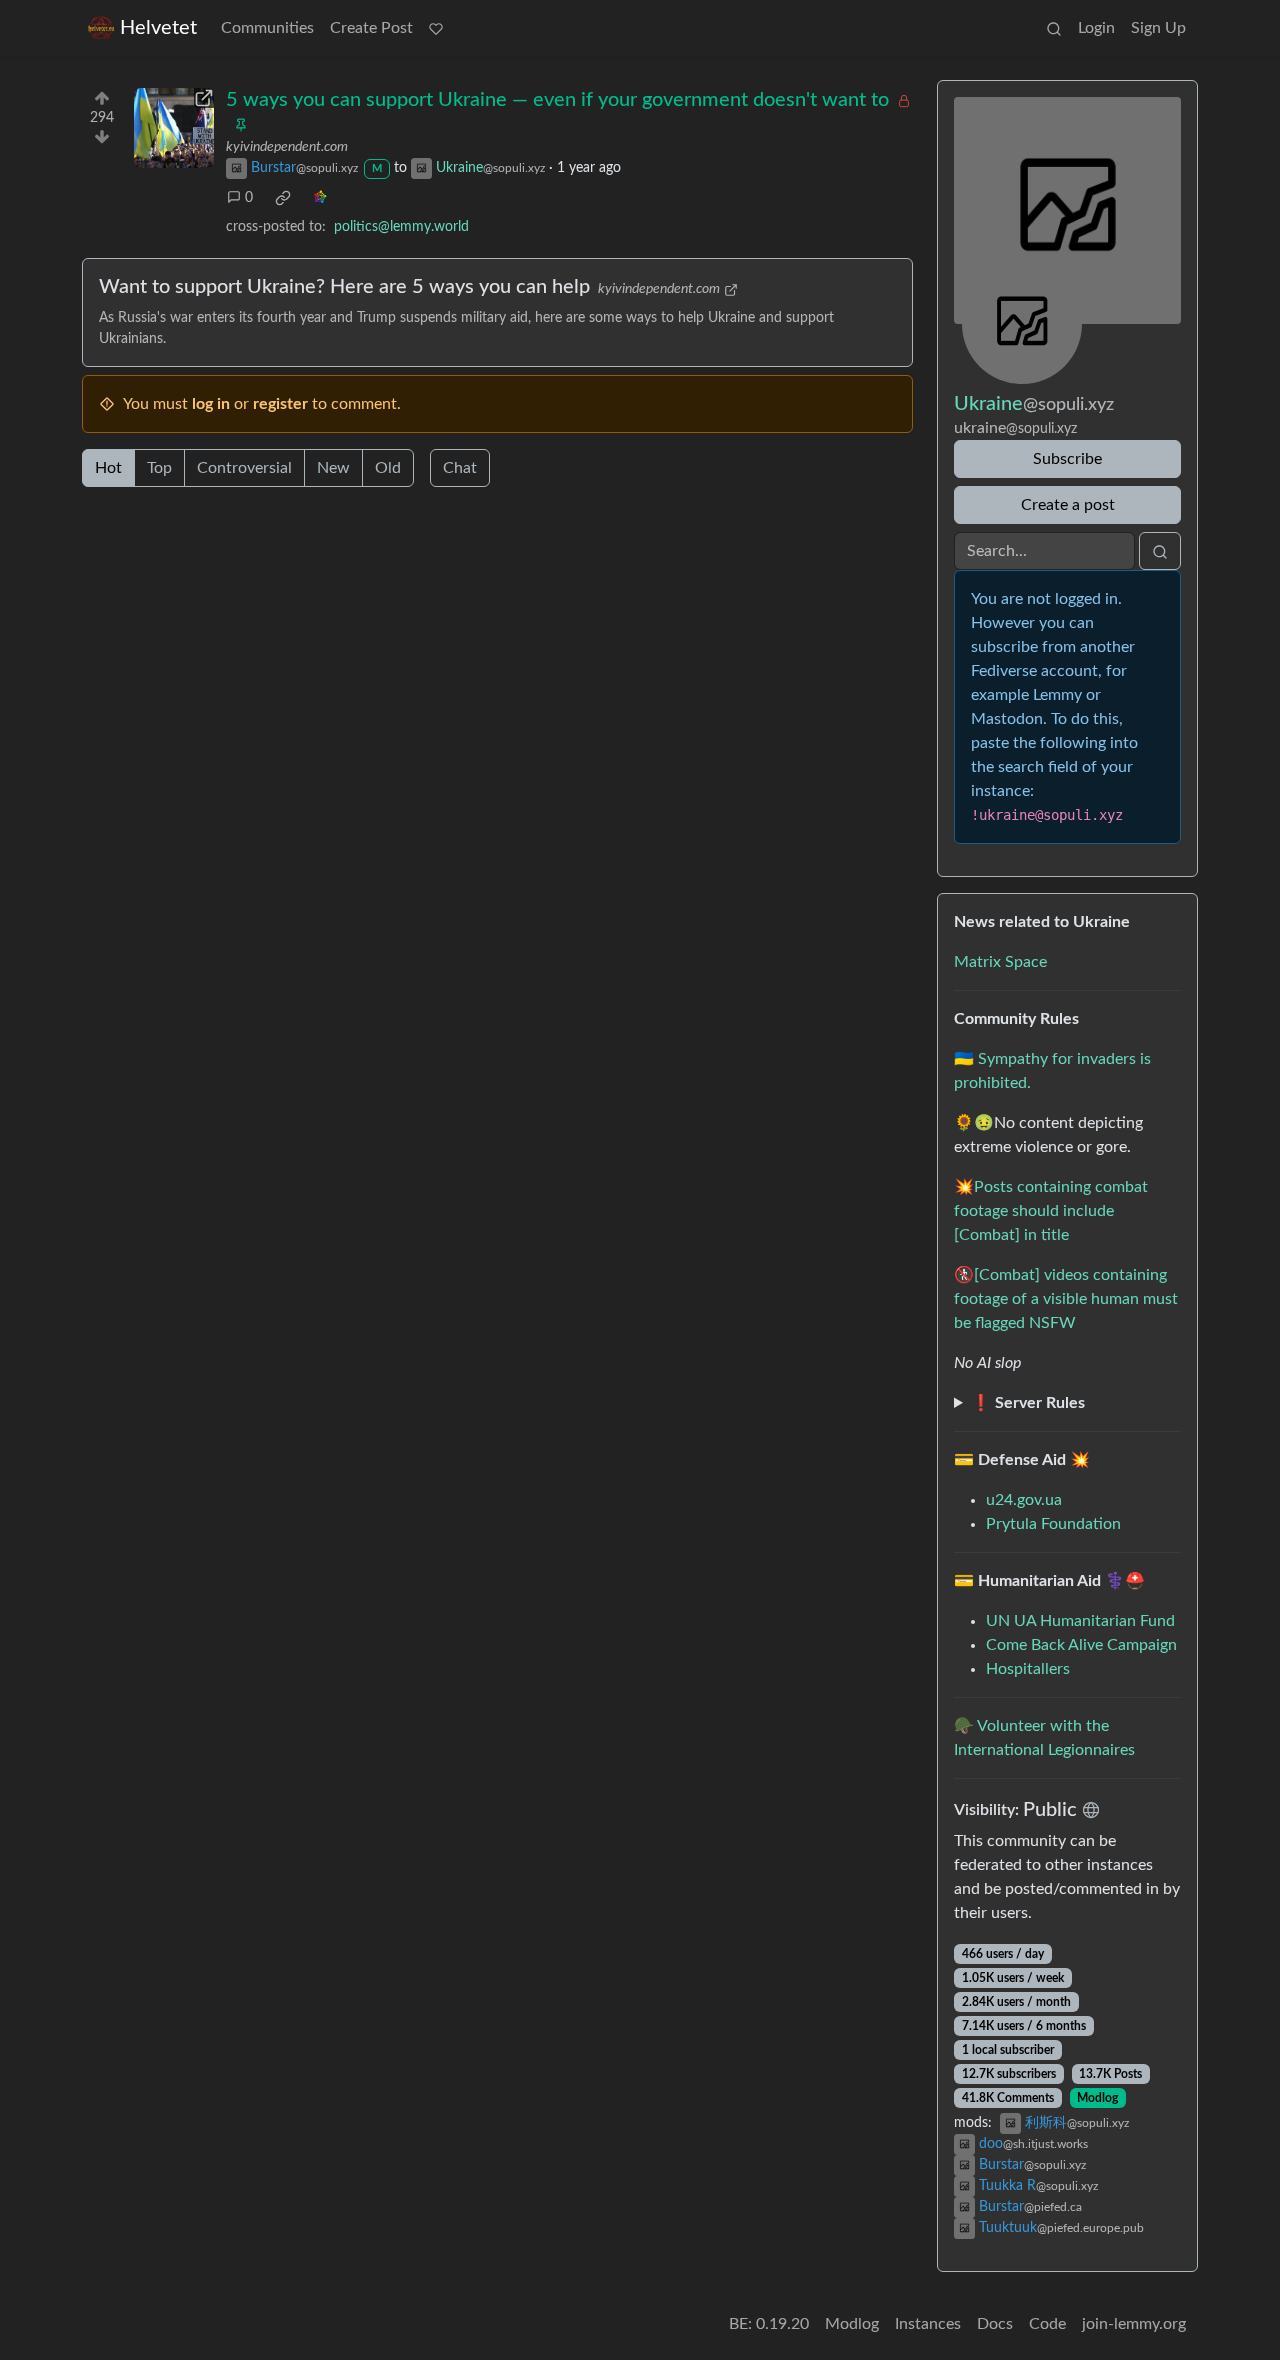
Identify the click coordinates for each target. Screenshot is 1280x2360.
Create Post (371, 28)
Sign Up (1158, 28)
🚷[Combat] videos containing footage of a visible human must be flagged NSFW (1066, 1299)
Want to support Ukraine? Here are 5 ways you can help (344, 287)
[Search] (1054, 28)
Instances (928, 2324)
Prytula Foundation (1053, 1524)
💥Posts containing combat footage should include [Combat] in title (1051, 1211)
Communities (267, 28)
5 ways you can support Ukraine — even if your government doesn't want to (557, 100)
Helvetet (158, 28)
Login (1096, 28)
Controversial (244, 468)
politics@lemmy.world (401, 227)
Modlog (1097, 2098)
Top (159, 468)
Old (388, 468)
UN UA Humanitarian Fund (1080, 1621)
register (280, 404)
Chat (460, 468)
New (333, 468)
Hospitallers (1028, 1669)
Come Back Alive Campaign (1081, 1645)
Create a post (1068, 505)
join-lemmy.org (1134, 2324)
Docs (995, 2324)
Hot (108, 468)
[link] (283, 198)
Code (1047, 2324)
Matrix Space (1000, 962)
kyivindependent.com (287, 147)
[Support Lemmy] (436, 28)
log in (211, 404)
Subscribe (1067, 459)
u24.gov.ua (1024, 1500)
